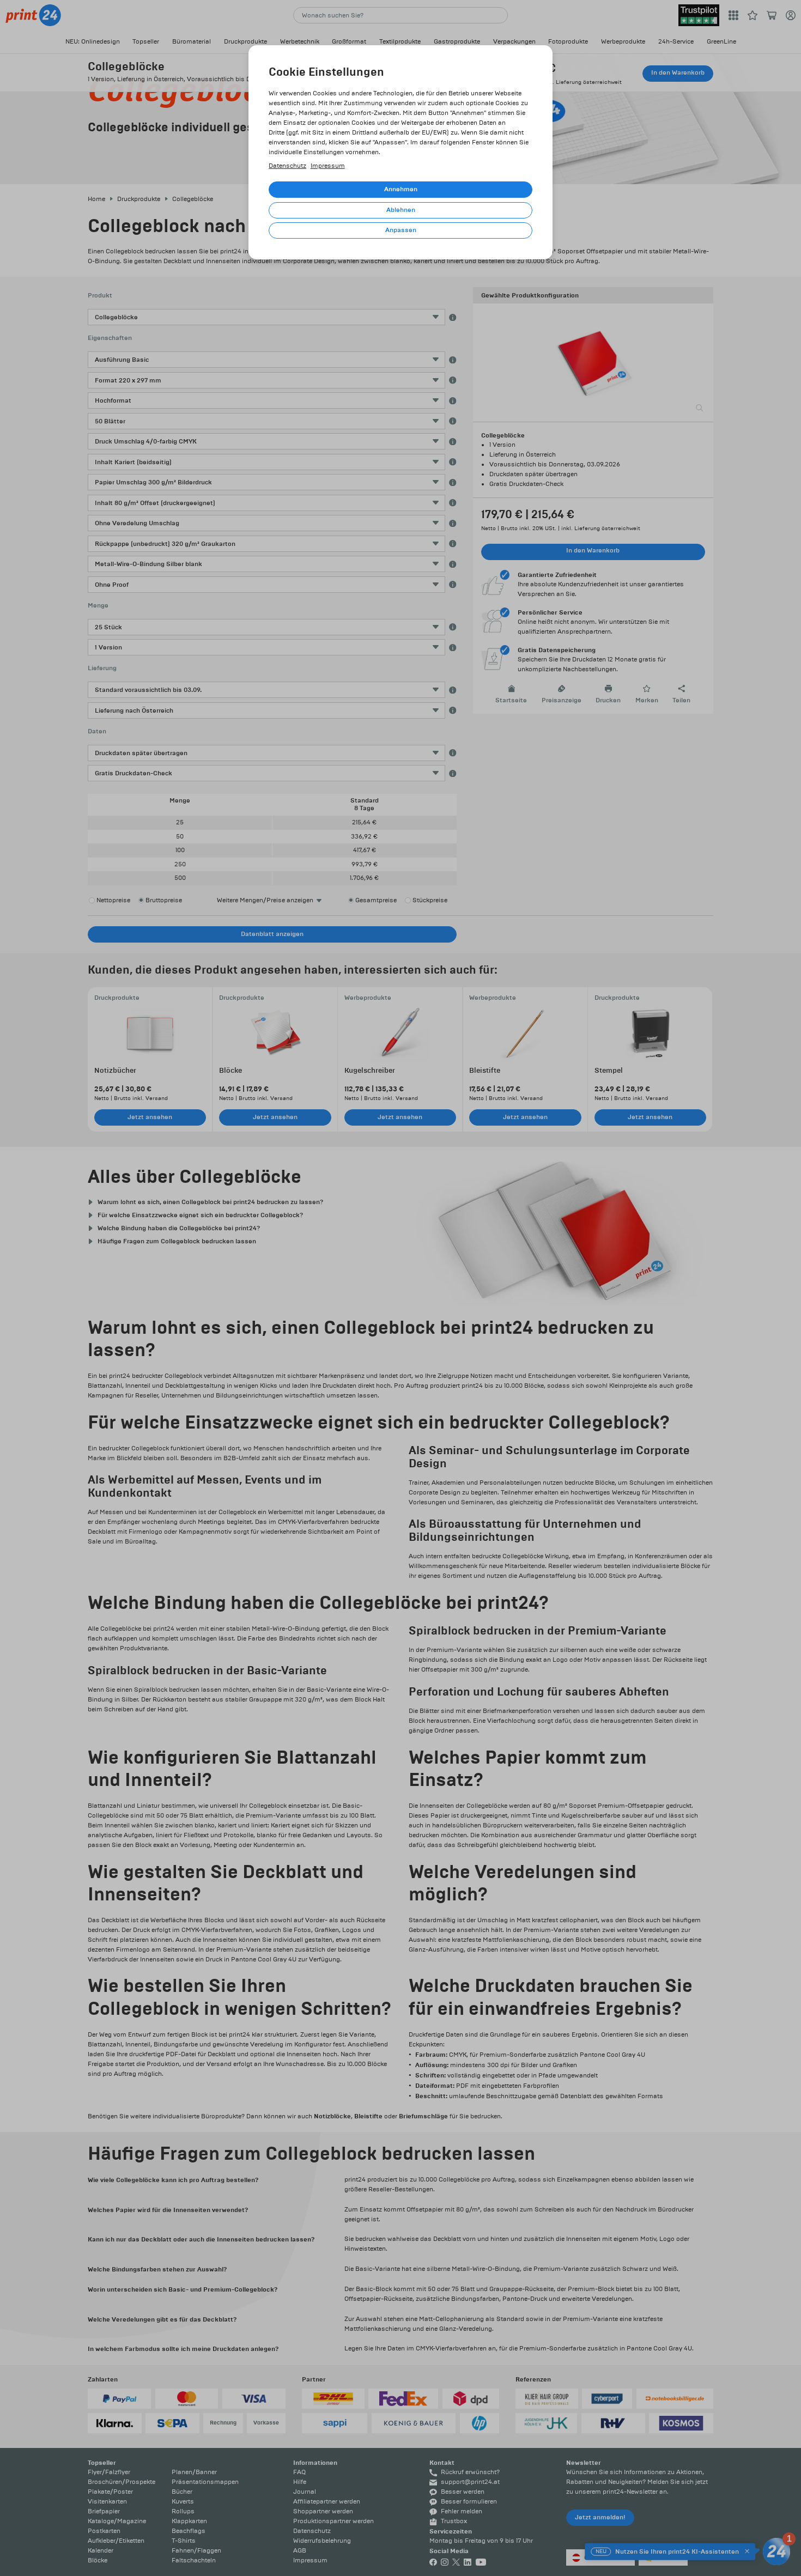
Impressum (328, 166)
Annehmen (401, 189)
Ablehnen (401, 210)
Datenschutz (287, 166)
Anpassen (401, 230)
